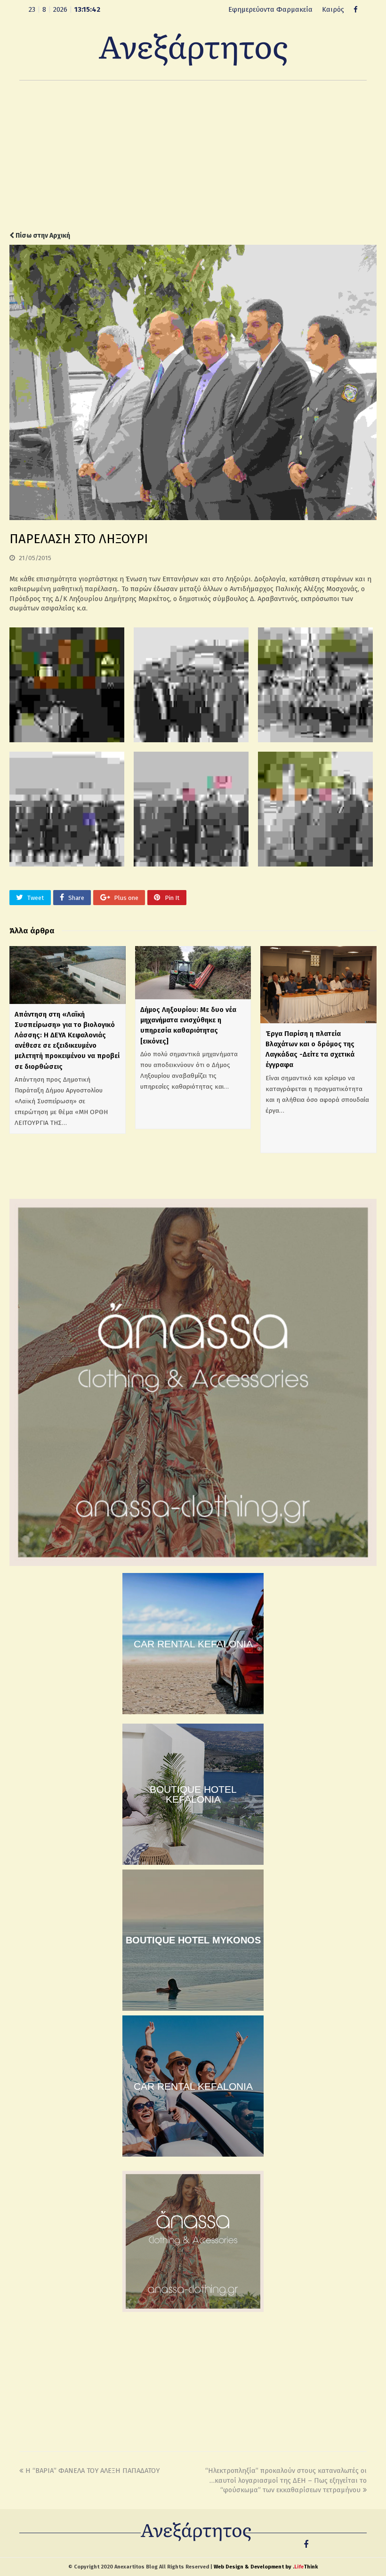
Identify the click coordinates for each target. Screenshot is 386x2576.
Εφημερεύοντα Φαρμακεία (270, 9)
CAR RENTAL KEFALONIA (193, 1644)
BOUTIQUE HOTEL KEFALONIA (193, 1794)
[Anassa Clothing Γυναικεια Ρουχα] (193, 1564)
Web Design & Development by (266, 2567)
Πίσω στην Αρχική (42, 236)
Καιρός (333, 9)
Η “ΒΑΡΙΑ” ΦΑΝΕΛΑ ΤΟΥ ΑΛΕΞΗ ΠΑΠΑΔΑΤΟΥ (92, 2471)
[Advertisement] (193, 156)
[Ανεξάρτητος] (193, 49)
